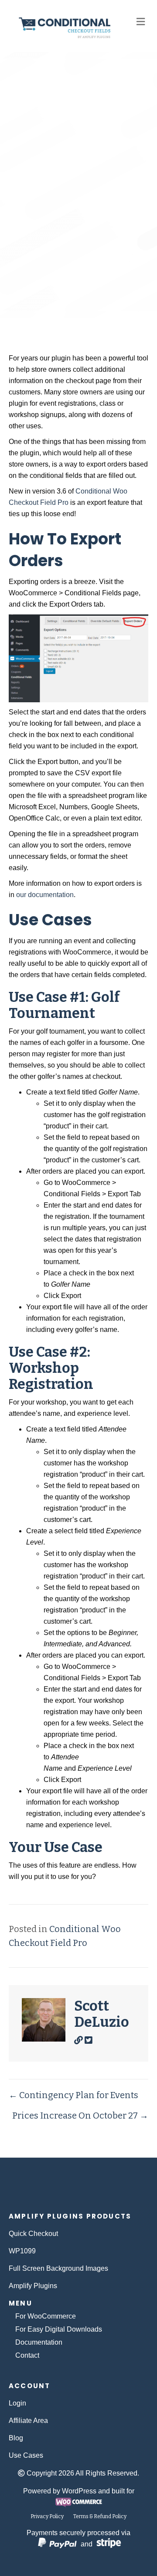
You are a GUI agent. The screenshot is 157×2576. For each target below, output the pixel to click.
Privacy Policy (47, 2516)
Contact (27, 2355)
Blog (16, 2438)
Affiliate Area (28, 2421)
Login (17, 2403)
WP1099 (22, 2251)
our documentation (45, 895)
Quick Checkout (33, 2234)
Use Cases (26, 2455)
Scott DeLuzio (113, 276)
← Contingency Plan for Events (73, 2095)
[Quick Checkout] (79, 2189)
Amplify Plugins (33, 2286)
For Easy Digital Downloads (59, 2329)
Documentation (39, 2342)
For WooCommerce (46, 2316)
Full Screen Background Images (58, 2268)
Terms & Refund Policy (100, 2516)
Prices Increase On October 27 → (80, 2116)
